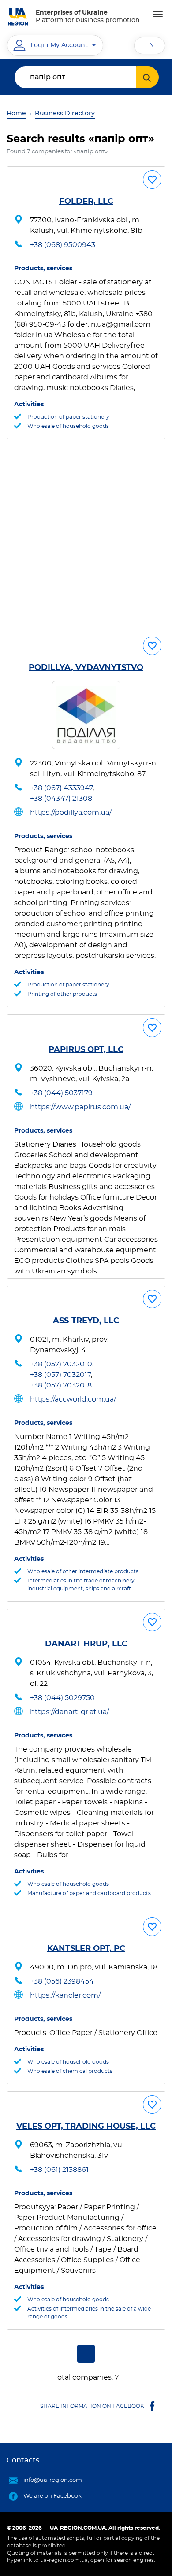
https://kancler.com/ (65, 1995)
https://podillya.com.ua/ (71, 813)
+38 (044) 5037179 (61, 1093)
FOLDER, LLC (86, 202)
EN (150, 45)
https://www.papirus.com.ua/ (80, 1107)
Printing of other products (62, 994)
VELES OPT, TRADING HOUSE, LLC (86, 2127)
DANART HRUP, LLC (86, 1644)
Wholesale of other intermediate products (83, 1571)
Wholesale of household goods (68, 426)
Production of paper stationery (68, 417)
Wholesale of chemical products (70, 2071)
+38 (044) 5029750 (62, 1698)
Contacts (23, 2460)
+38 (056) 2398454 (62, 1981)
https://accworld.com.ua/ (73, 1399)
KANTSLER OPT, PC (86, 1949)
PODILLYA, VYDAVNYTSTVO (86, 668)
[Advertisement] (86, 536)
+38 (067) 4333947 (61, 788)
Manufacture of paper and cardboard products (89, 1893)
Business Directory (65, 114)
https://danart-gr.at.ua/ (69, 1712)
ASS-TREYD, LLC (86, 1321)
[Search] (148, 77)
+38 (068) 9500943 (63, 245)
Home (16, 114)
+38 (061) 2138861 (59, 2170)
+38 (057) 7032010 (61, 1364)
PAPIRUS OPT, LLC (86, 1050)
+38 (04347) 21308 (61, 799)
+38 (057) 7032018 (61, 1385)
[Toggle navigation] (158, 14)
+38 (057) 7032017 (60, 1375)
